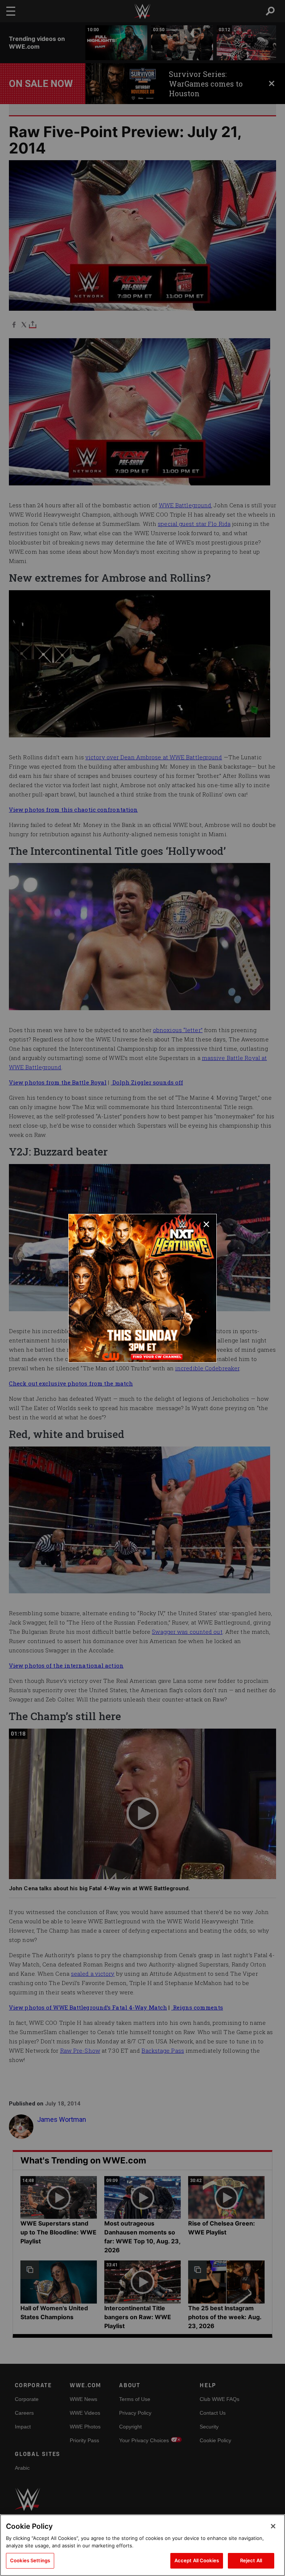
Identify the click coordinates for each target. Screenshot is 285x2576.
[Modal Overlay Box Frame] (142, 1288)
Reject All (251, 2560)
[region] (142, 2545)
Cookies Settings (30, 2560)
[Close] (273, 2526)
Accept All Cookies (197, 2560)
